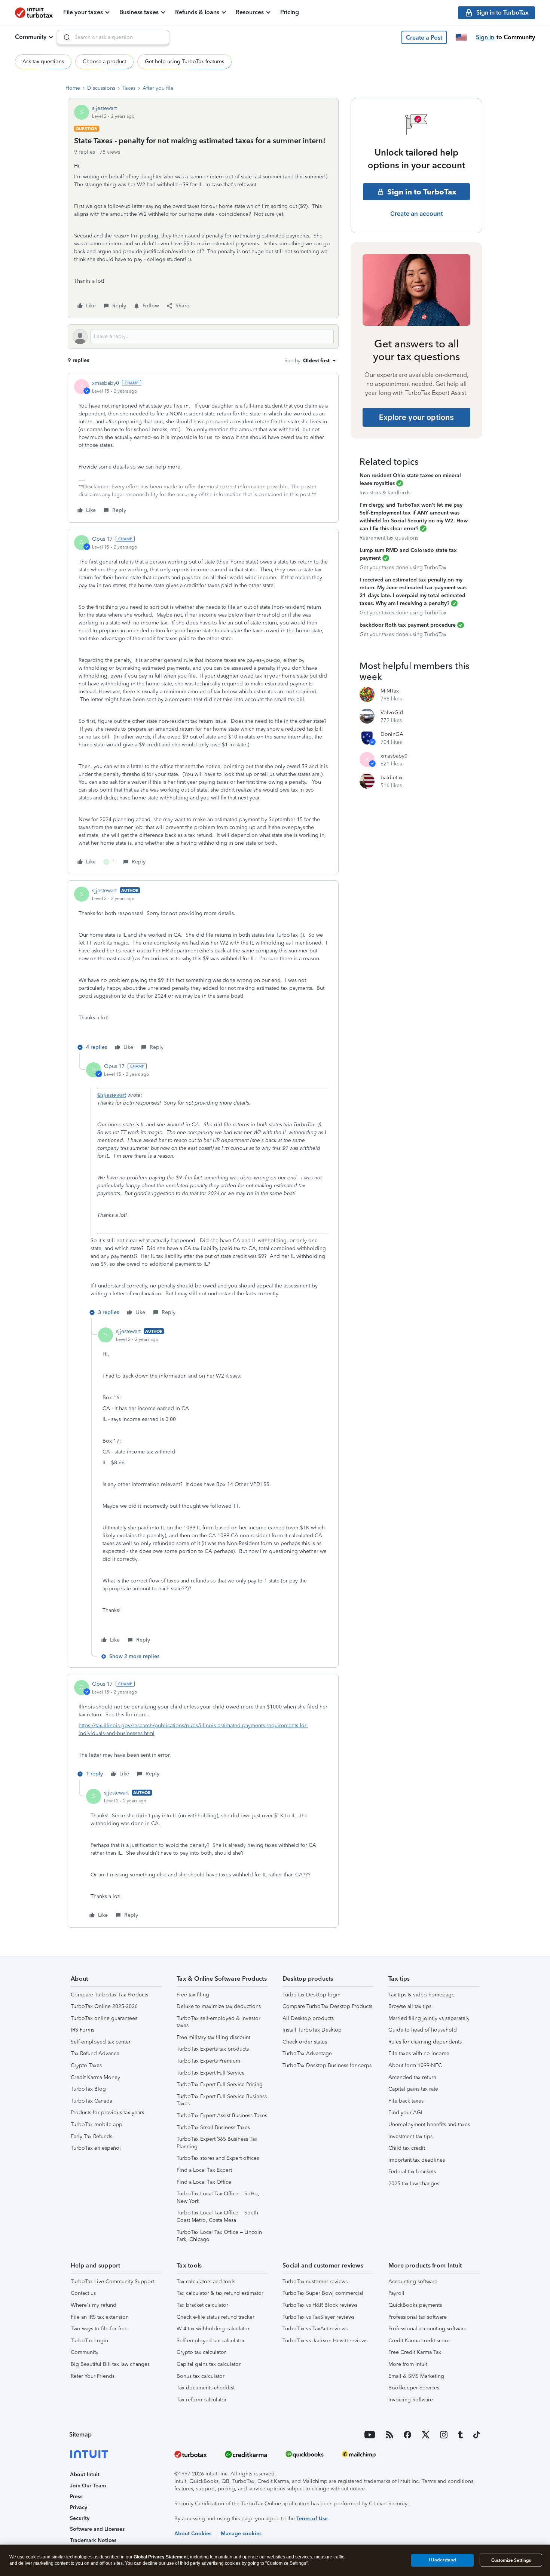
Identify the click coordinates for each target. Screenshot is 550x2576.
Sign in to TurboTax (422, 192)
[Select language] (461, 37)
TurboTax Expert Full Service (211, 2073)
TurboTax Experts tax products (213, 2049)
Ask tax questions (43, 62)
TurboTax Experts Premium (208, 2061)
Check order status (305, 2042)
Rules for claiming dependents (425, 2042)
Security (80, 2518)
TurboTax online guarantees (104, 2018)
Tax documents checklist (206, 2388)
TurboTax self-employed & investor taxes (219, 2022)
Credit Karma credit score (419, 2341)
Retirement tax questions (389, 538)
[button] (424, 37)
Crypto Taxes (86, 2065)
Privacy (79, 2507)
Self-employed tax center (101, 2042)
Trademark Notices (93, 2540)
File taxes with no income (419, 2053)
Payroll (396, 2293)
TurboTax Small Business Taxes (213, 2127)
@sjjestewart (112, 1095)
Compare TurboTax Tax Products (109, 1995)
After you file (158, 88)
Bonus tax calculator (201, 2376)
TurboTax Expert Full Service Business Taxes (222, 2100)
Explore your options (416, 417)
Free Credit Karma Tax (415, 2352)
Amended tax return (412, 2077)
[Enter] (64, 37)
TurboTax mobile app (97, 2124)
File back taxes (406, 2101)
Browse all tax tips (410, 2006)
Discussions (101, 88)
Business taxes (139, 12)
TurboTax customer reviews (315, 2282)
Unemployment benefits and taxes (429, 2124)
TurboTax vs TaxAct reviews (315, 2329)
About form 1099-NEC (415, 2065)
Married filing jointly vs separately (429, 2018)
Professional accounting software (427, 2329)
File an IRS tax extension (100, 2317)
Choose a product (104, 62)
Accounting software (413, 2282)
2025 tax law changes (414, 2184)
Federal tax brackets (412, 2172)
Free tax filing (193, 1995)
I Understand (442, 2560)
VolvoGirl (392, 713)
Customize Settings (511, 2560)
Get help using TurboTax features (184, 62)
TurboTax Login (89, 2341)
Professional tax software (418, 2317)
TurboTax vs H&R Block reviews (320, 2305)
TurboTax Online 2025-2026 (104, 2006)
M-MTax (390, 691)
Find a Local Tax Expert (204, 2170)
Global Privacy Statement (161, 2557)
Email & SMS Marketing (416, 2376)
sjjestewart (104, 108)
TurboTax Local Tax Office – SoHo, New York (218, 2197)
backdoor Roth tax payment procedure (408, 625)
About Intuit (85, 2474)
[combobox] (113, 37)
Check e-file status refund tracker (216, 2317)
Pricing (290, 12)
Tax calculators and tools (206, 2282)
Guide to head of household (423, 2030)
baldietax (392, 778)
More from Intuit (408, 2364)
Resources (250, 12)
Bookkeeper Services (414, 2388)
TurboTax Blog (88, 2089)
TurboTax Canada (91, 2101)
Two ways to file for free (99, 2329)
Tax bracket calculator (202, 2305)
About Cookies (193, 2534)
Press (76, 2497)
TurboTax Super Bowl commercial (323, 2293)
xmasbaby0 (106, 383)
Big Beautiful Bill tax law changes (110, 2364)
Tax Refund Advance (95, 2053)
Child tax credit (407, 2148)
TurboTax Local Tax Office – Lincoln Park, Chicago (219, 2236)
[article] (203, 448)
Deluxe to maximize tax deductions (219, 2006)
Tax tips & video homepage (421, 1995)
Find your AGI (405, 2113)
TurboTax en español (96, 2148)
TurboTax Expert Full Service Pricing (220, 2084)
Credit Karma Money (95, 2077)
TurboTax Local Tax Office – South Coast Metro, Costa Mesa (217, 2216)
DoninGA (392, 734)
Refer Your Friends (93, 2376)
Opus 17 (102, 539)
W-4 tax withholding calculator (213, 2329)
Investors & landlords (385, 493)
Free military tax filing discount (213, 2037)
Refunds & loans (197, 12)
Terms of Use (312, 2519)
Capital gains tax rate (413, 2089)
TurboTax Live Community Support (112, 2282)
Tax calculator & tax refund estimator (220, 2293)
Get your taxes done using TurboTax (403, 567)
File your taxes (83, 12)
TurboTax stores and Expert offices (218, 2158)
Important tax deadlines (417, 2160)
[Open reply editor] (203, 337)
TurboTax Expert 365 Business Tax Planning (217, 2143)
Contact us (83, 2293)
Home (73, 88)
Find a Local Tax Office (204, 2182)
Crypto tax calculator (201, 2352)
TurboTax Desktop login (311, 1995)
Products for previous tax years (107, 2113)
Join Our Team (88, 2486)
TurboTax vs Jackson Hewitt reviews (325, 2341)
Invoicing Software (411, 2400)
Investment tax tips (410, 2136)
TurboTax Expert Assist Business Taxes (222, 2116)
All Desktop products (308, 2018)
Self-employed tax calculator (211, 2341)
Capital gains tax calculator (209, 2364)
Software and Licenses (97, 2529)
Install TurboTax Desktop (312, 2030)
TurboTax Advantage (307, 2053)
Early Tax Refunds (91, 2136)
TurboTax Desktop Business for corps (327, 2065)
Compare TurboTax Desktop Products (327, 2006)
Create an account (417, 214)
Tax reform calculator (202, 2400)
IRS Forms (82, 2030)
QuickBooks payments (415, 2305)
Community (31, 37)
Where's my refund (94, 2305)
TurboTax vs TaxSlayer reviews (318, 2317)
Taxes (129, 88)
